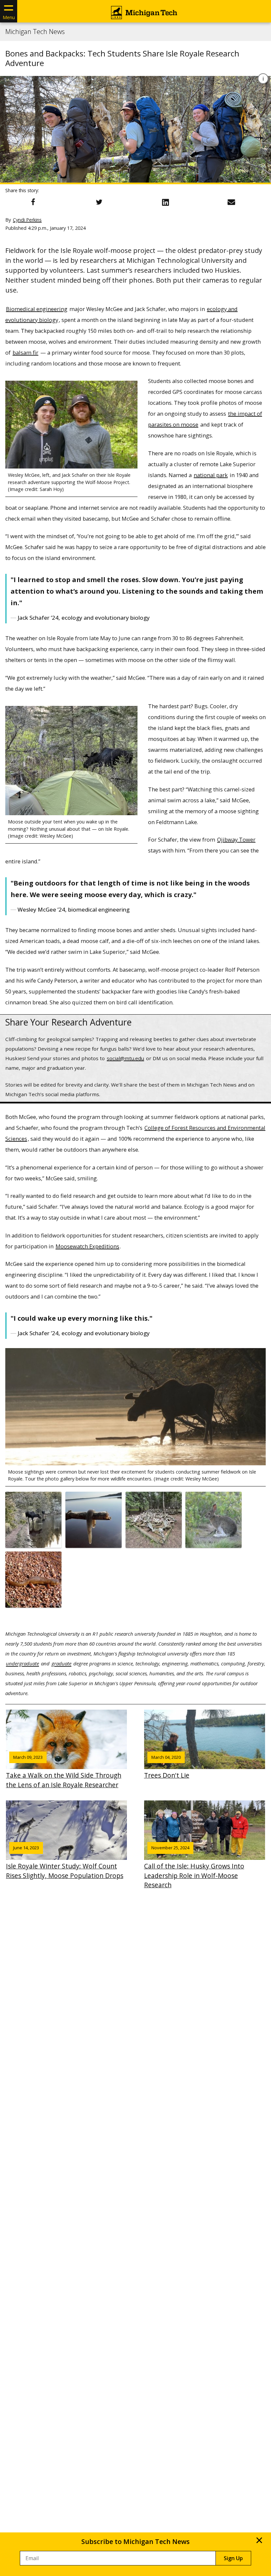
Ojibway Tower (236, 839)
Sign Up (233, 2558)
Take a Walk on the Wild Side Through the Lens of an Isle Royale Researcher (64, 1772)
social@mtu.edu (125, 1058)
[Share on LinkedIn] (165, 202)
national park (211, 475)
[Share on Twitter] (99, 202)
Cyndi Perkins (27, 220)
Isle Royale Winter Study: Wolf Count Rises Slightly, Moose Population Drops (65, 1862)
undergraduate (22, 1663)
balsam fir (25, 352)
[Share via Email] (231, 202)
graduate (61, 1663)
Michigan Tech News (35, 32)
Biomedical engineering (37, 309)
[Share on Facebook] (33, 202)
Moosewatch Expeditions (87, 1246)
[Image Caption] (263, 79)
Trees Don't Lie (167, 1767)
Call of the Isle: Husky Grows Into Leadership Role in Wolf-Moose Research (194, 1867)
